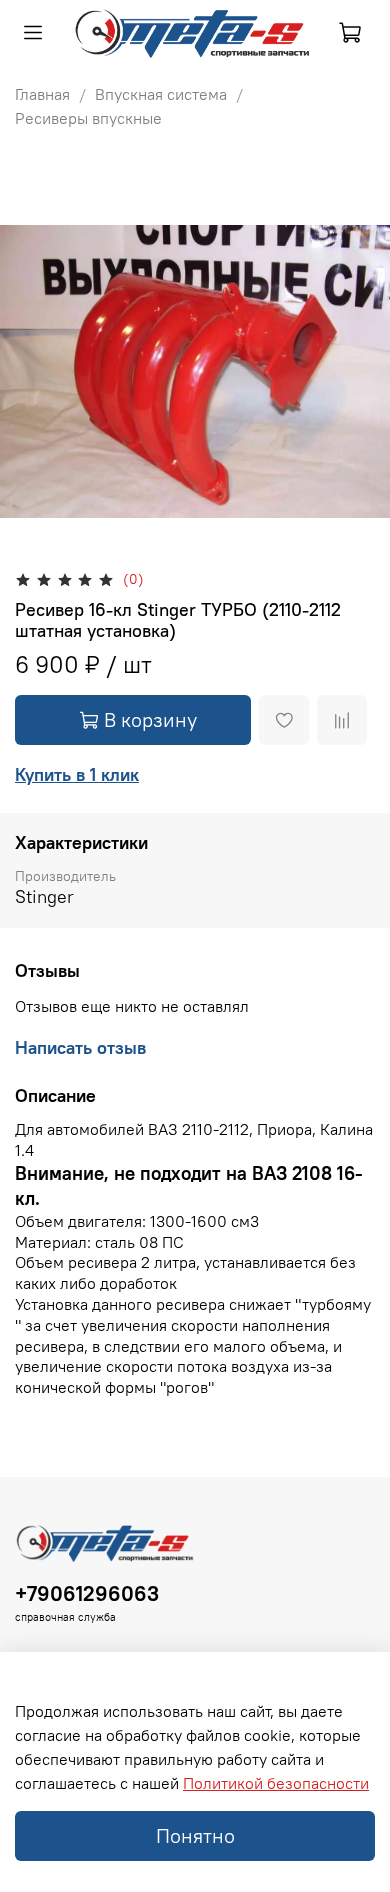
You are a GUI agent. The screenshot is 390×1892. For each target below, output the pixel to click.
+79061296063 (87, 1593)
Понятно (195, 1835)
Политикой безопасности (276, 1783)
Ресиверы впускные (88, 118)
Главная (42, 94)
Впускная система (161, 94)
